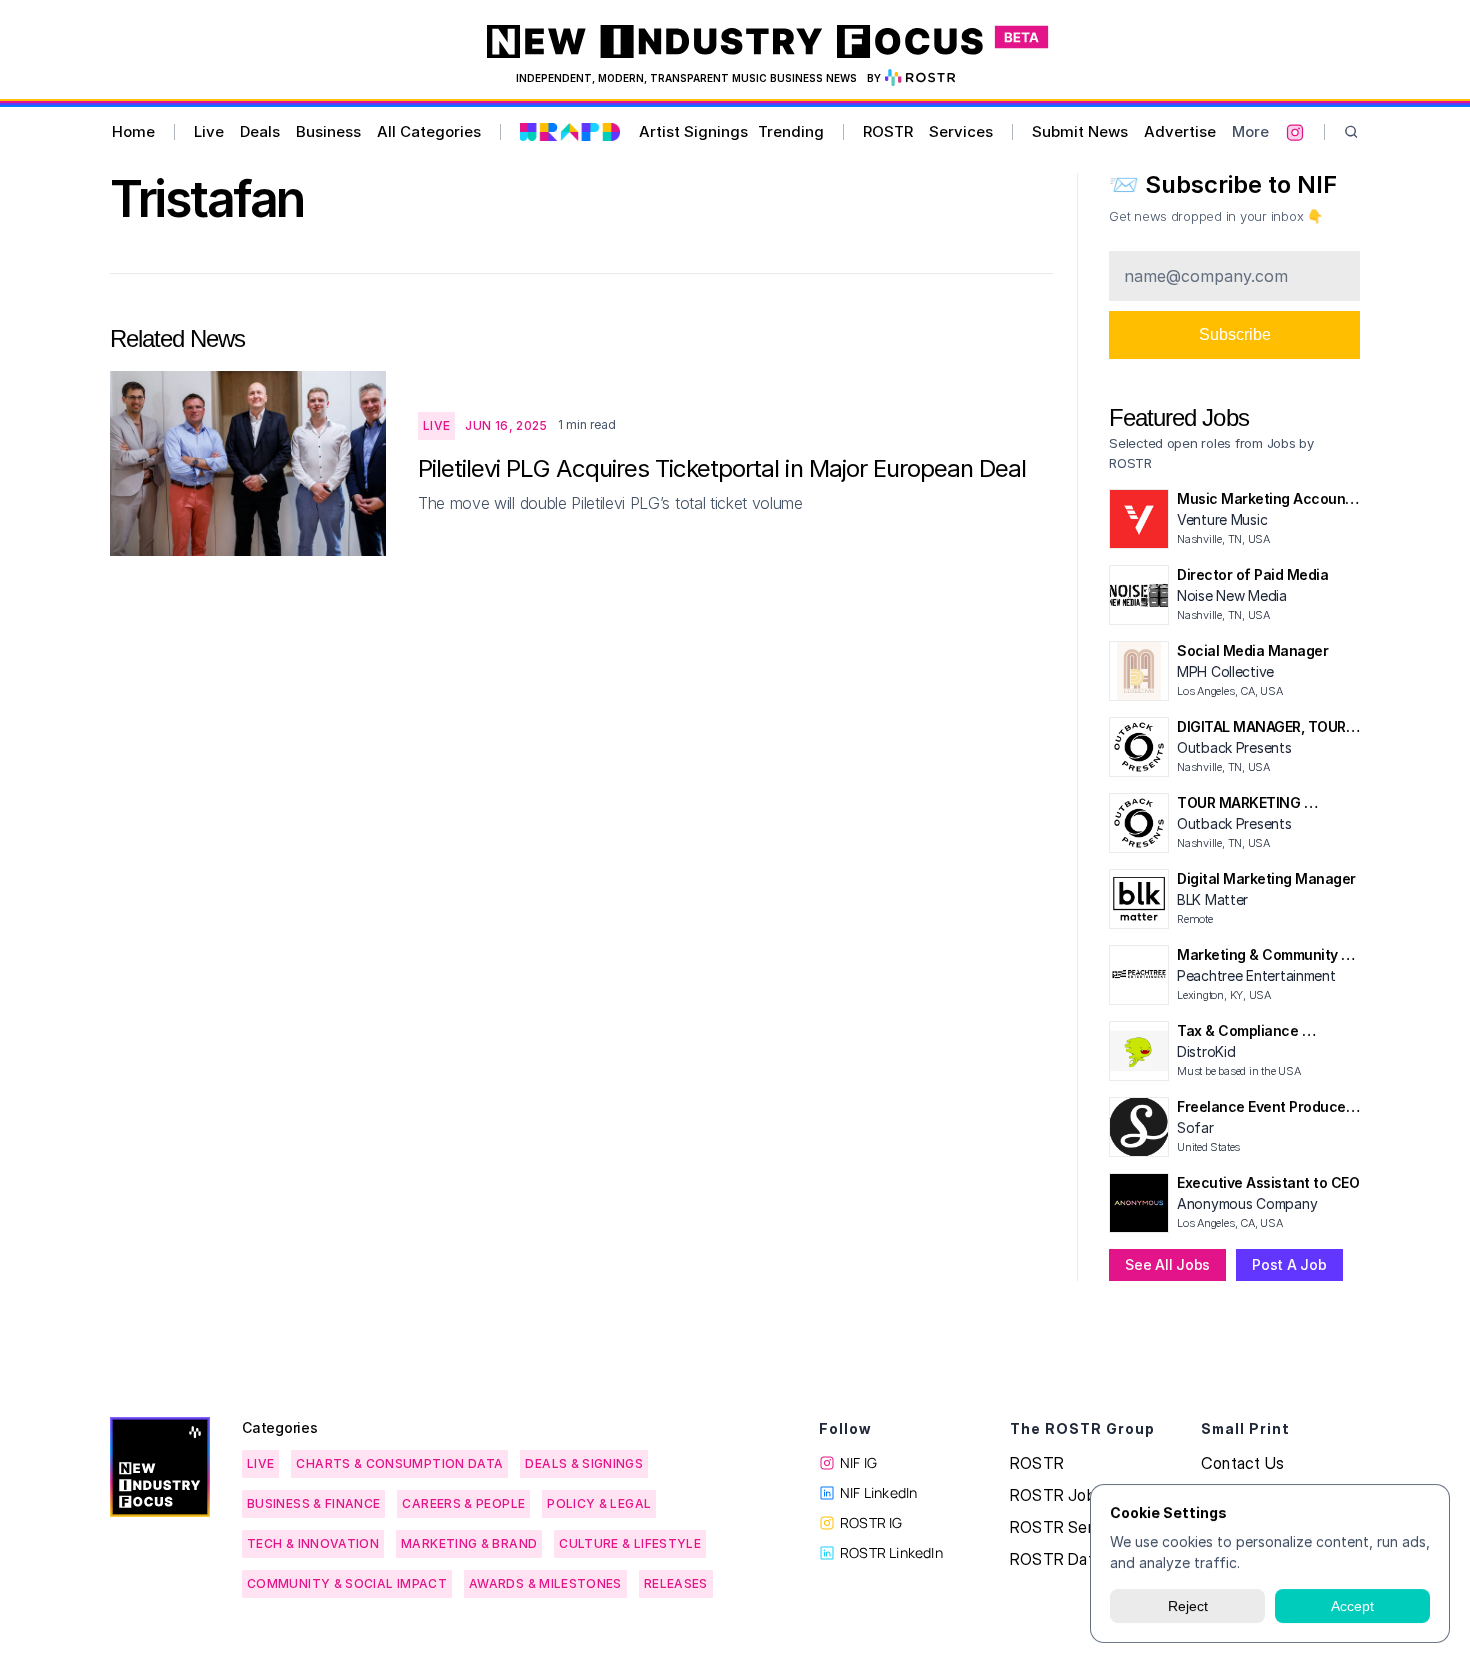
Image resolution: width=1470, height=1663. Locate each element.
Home (133, 131)
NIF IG (858, 1462)
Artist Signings (693, 131)
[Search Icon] (1351, 132)
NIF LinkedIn (878, 1492)
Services (961, 131)
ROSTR (888, 131)
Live (209, 131)
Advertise (1180, 131)
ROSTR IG (871, 1522)
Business (328, 131)
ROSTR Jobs (1057, 1495)
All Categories (429, 131)
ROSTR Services (1070, 1527)
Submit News (1080, 131)
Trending (791, 131)
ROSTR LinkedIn (891, 1552)
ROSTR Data (1056, 1559)
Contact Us (1242, 1463)
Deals (260, 131)
